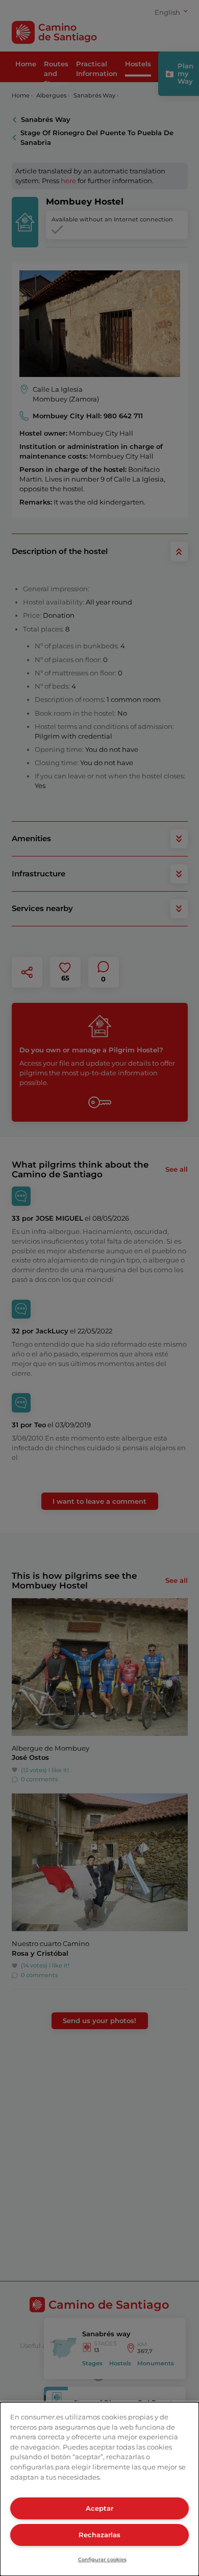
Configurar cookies (102, 2559)
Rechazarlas (99, 2535)
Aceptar (99, 2508)
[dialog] (99, 2489)
